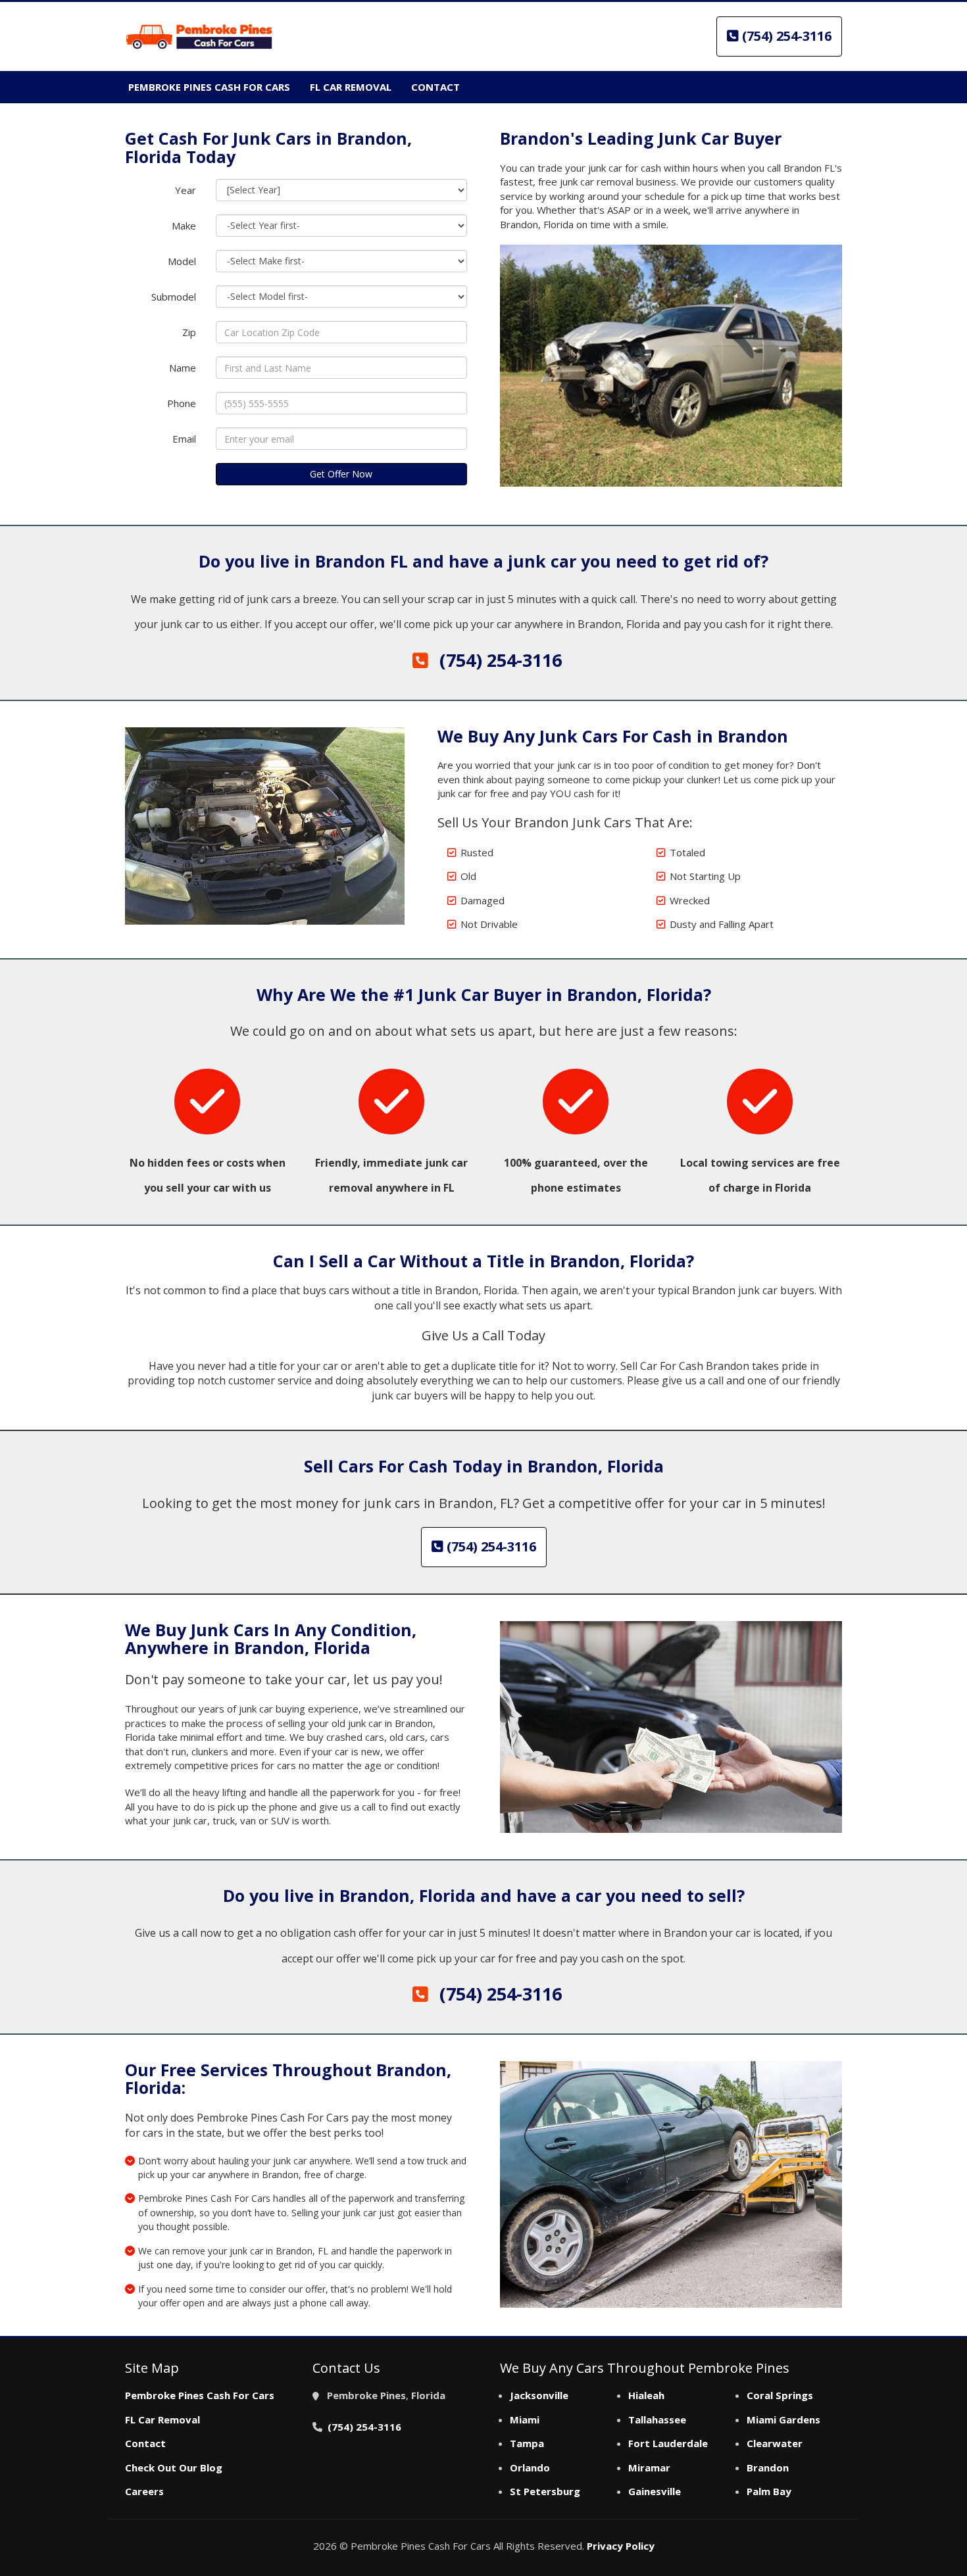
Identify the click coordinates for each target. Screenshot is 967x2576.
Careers (144, 2491)
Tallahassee (657, 2419)
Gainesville (655, 2491)
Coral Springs (780, 2395)
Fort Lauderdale (668, 2443)
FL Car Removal (162, 2419)
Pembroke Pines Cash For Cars (200, 2395)
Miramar (649, 2467)
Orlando (530, 2467)
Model (182, 261)
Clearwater (775, 2443)
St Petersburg (545, 2491)
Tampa (527, 2443)
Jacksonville (539, 2395)
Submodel (174, 297)
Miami (525, 2419)
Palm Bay (769, 2491)
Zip (189, 332)
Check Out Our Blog (174, 2467)
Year (186, 190)
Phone (182, 403)
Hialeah (646, 2395)
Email (184, 439)
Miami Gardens (783, 2419)
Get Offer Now (341, 474)
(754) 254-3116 (785, 36)
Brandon (768, 2467)
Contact (145, 2443)
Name (183, 368)
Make (184, 226)
